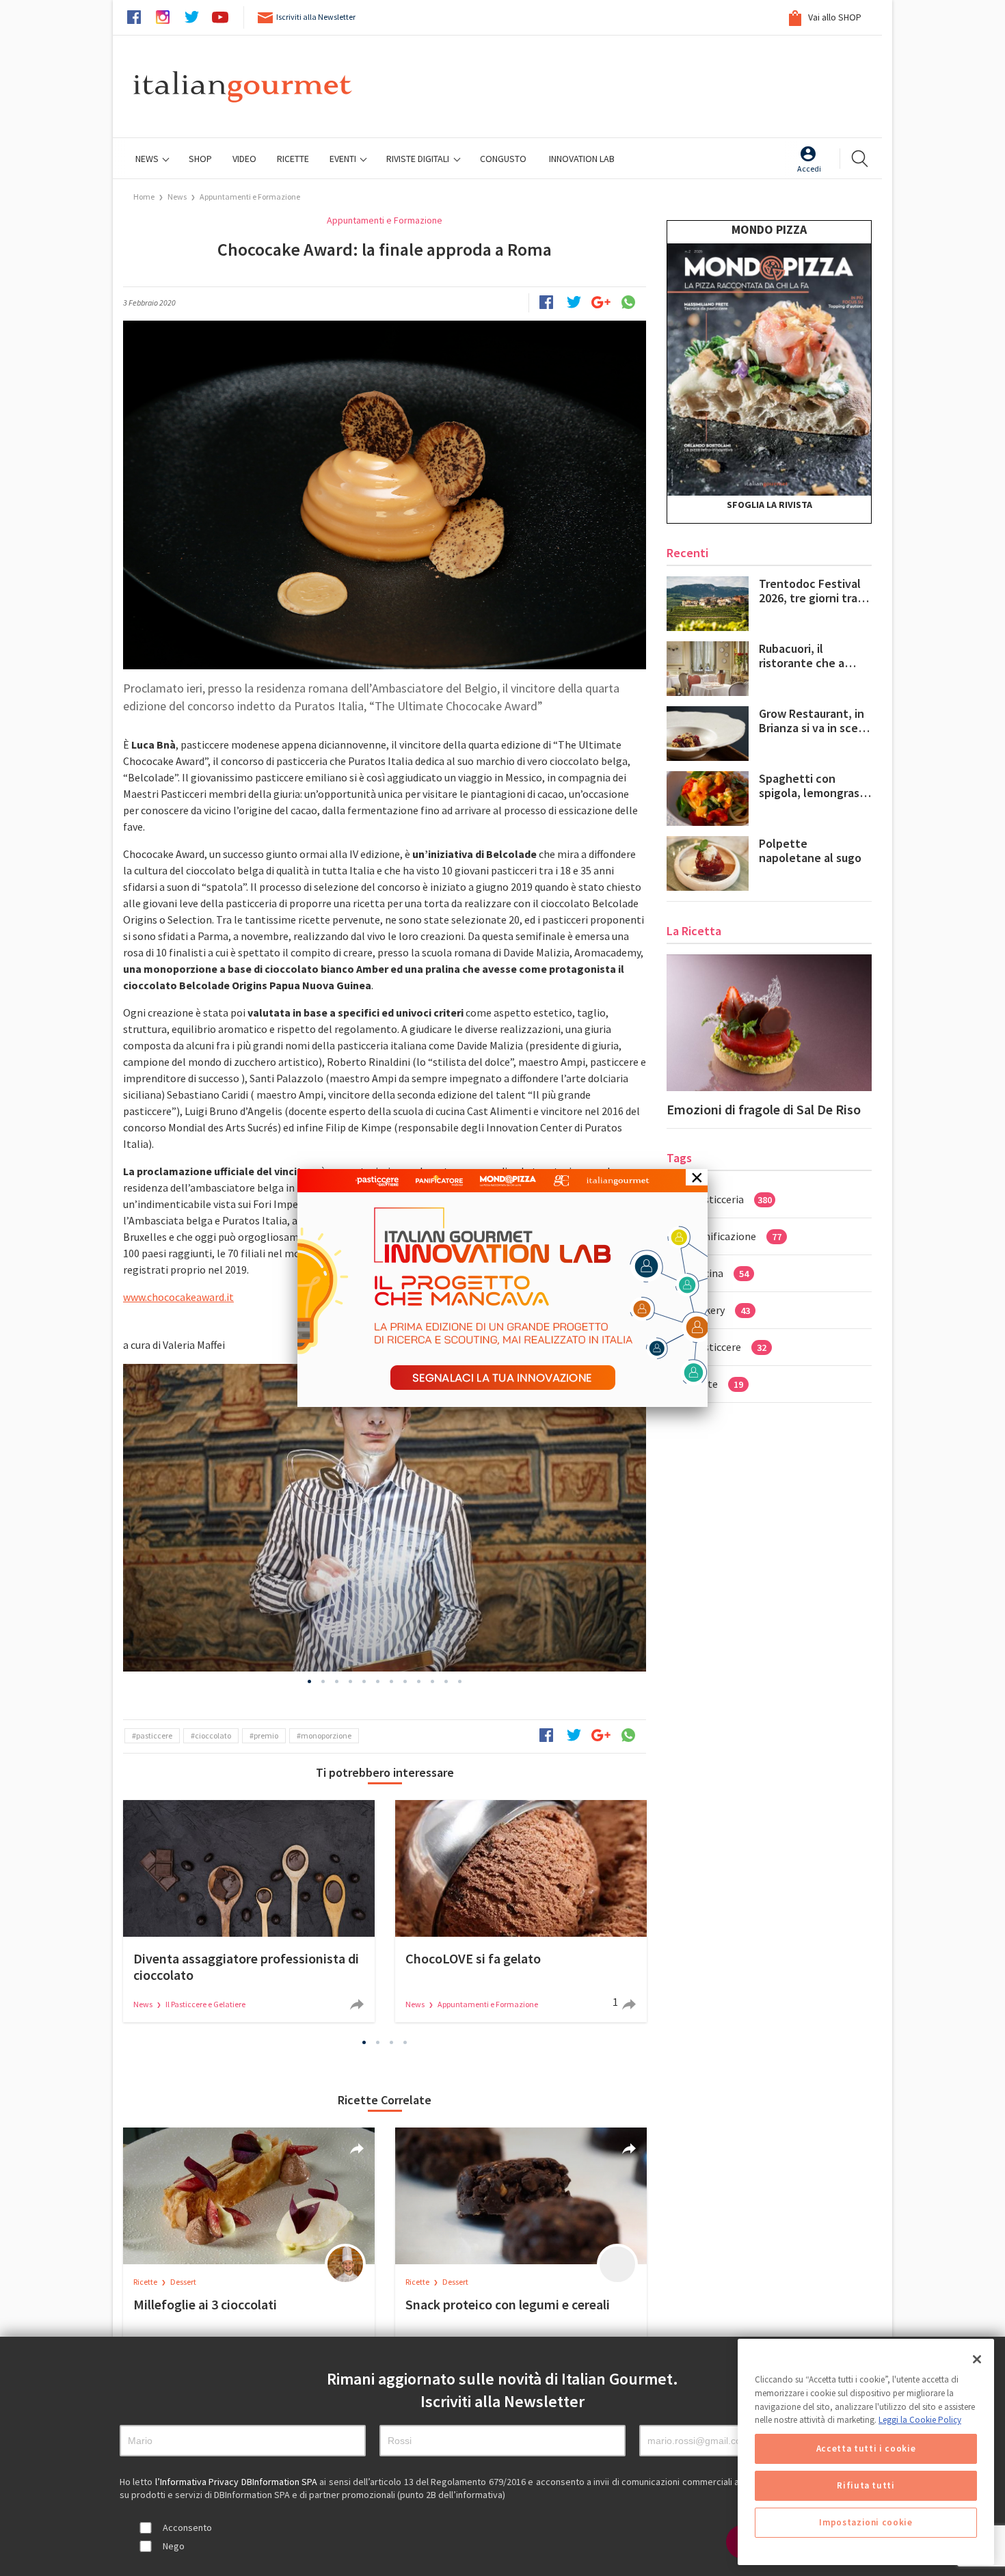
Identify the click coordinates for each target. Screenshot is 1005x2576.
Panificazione (737, 1236)
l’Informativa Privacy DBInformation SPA (238, 2482)
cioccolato (213, 1735)
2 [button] (323, 1681)
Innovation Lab (582, 159)
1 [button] (310, 1681)
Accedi (809, 169)
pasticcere (154, 1735)
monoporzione (326, 1735)
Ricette (146, 2282)
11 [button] (446, 1681)
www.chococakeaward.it (178, 1297)
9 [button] (419, 1681)
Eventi (344, 159)
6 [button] (378, 1681)
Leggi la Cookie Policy (920, 2420)
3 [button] (337, 1681)
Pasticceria (732, 1199)
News (148, 159)
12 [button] (460, 1681)
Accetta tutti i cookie (866, 2448)
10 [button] (433, 1681)
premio (266, 1735)
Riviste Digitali (419, 159)
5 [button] (364, 1681)
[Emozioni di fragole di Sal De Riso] (769, 1023)
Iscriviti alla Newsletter (316, 17)
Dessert (183, 2282)
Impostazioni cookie (866, 2522)
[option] (385, 1518)
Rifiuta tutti (866, 2485)
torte (718, 1384)
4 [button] (351, 1681)
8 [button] (405, 1681)
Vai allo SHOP (834, 17)
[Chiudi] (977, 2359)
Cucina (721, 1273)
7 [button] (392, 1681)
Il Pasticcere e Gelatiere (205, 2004)
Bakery (721, 1310)
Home (144, 197)
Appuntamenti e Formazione (250, 197)
